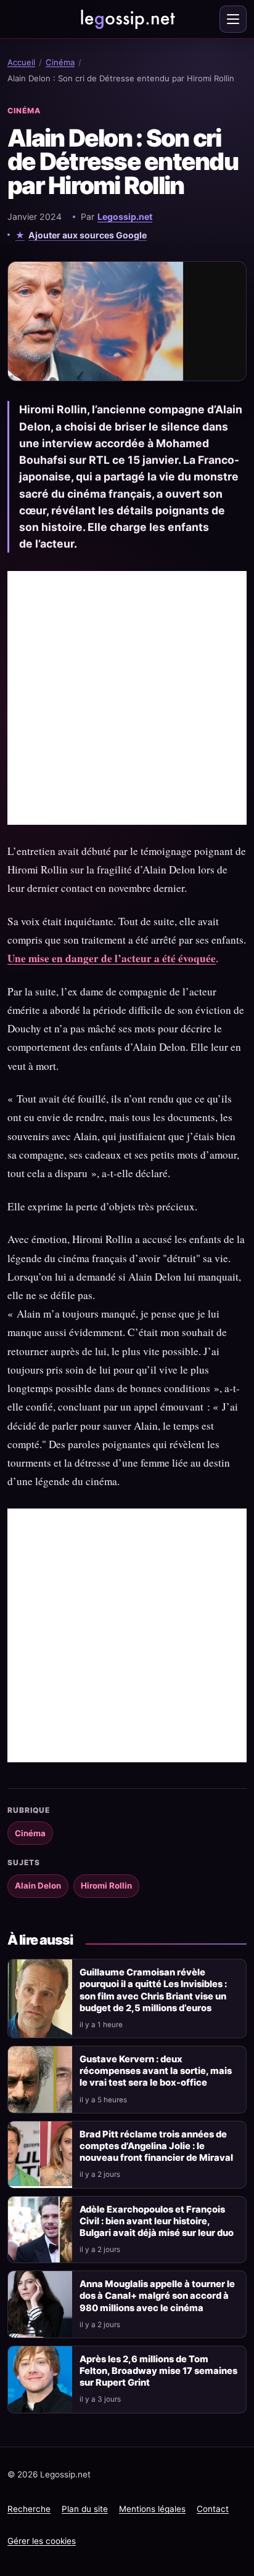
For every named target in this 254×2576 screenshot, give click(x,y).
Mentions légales (152, 2509)
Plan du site (85, 2509)
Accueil (21, 62)
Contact (213, 2509)
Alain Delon (38, 1885)
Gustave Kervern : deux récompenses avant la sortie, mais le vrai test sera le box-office (156, 2071)
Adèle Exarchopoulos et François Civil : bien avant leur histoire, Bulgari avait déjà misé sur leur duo (157, 2221)
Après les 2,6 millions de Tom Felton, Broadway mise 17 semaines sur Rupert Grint (158, 2371)
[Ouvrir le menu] (233, 19)
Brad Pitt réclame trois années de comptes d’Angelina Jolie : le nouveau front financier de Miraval (156, 2146)
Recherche (29, 2509)
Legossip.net (125, 217)
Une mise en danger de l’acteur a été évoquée (112, 958)
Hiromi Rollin (106, 1885)
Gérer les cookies (42, 2541)
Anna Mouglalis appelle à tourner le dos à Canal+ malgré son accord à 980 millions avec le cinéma (157, 2296)
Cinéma (60, 62)
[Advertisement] (127, 698)
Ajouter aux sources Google (88, 235)
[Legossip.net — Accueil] (127, 19)
